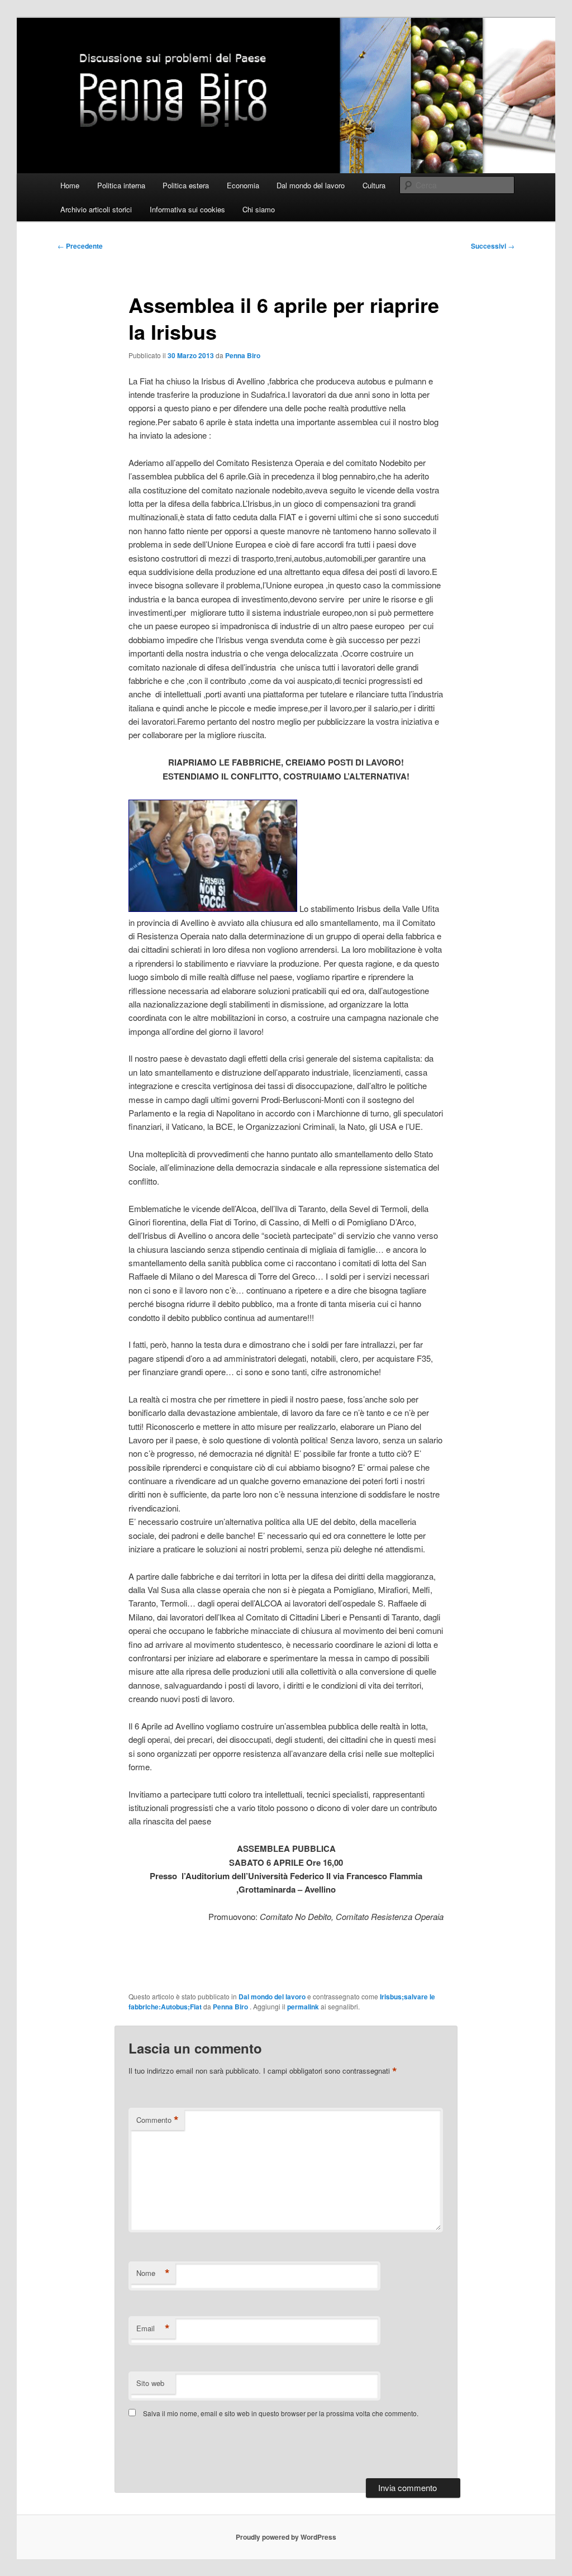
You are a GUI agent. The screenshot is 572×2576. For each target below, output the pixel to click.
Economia (243, 185)
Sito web (150, 2383)
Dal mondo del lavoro (311, 185)
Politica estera (186, 185)
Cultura (374, 185)
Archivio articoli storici (96, 209)
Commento (158, 2120)
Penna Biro (243, 355)
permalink (303, 2007)
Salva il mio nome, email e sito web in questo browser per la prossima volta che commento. (281, 2413)
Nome (153, 2273)
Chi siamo (259, 209)
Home (70, 185)
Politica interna (121, 185)
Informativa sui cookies (187, 209)
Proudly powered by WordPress (286, 2537)
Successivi (493, 246)
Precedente (80, 246)
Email (153, 2328)
